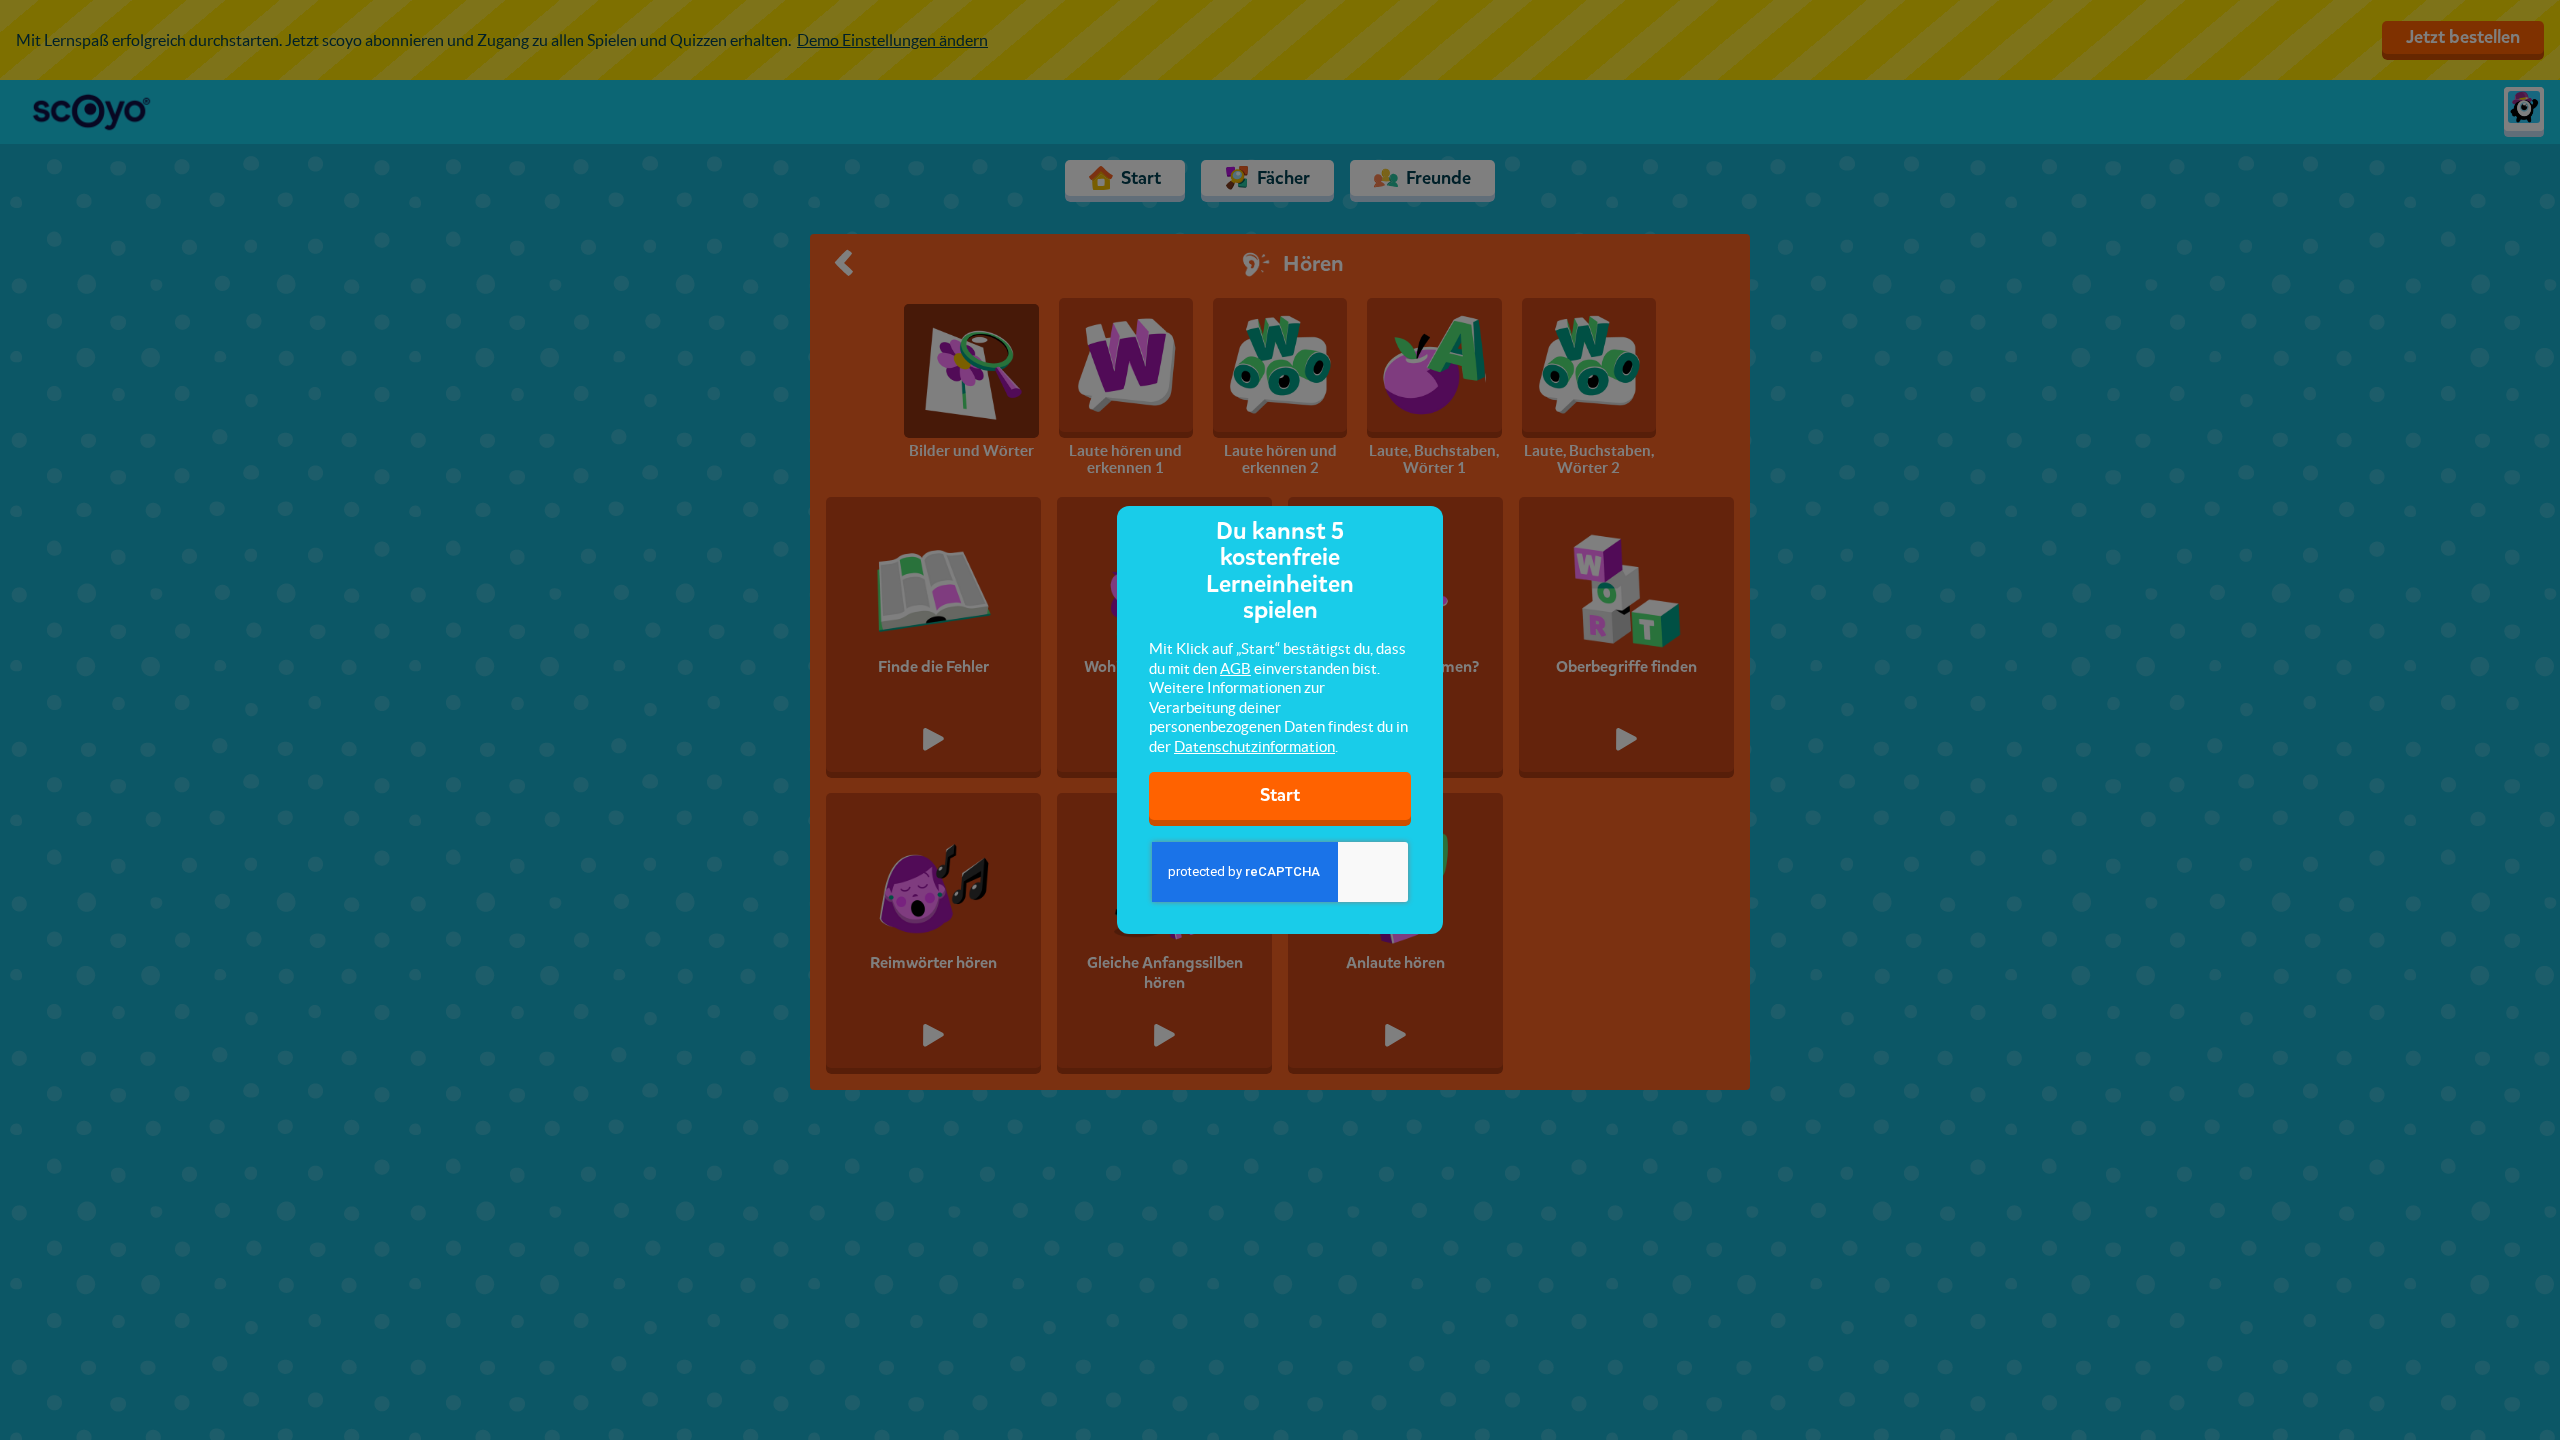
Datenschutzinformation (1254, 746)
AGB (1235, 668)
